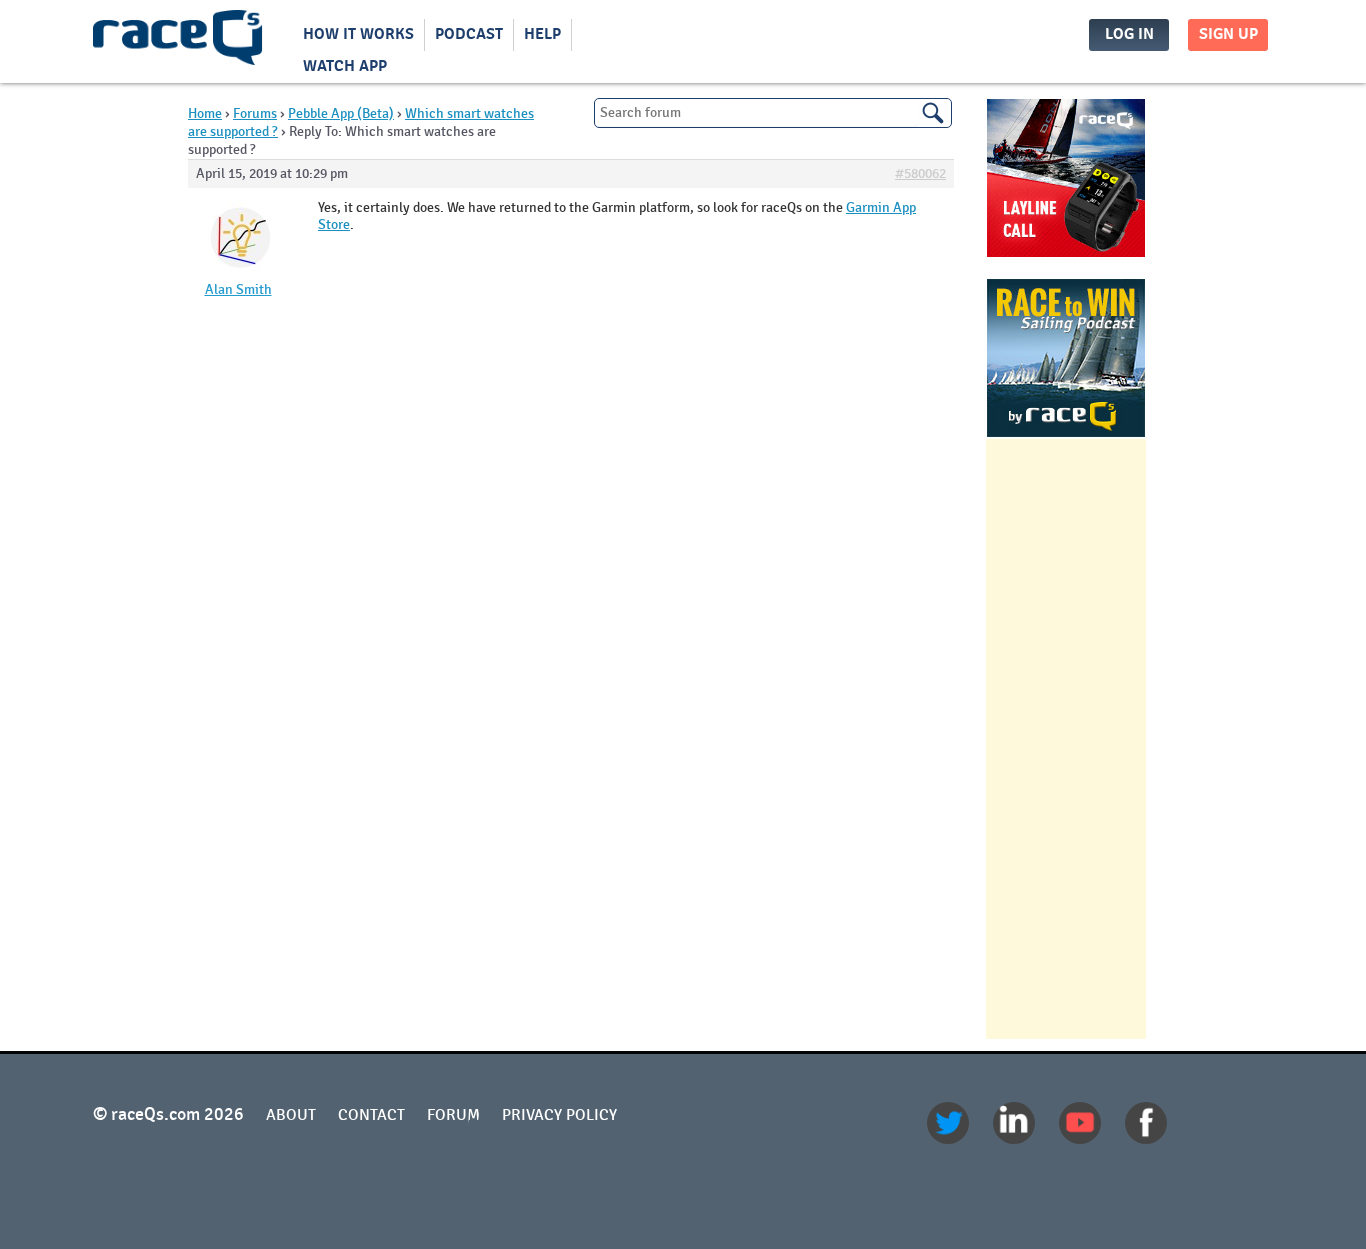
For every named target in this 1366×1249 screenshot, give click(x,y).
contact (371, 1115)
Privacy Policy (559, 1115)
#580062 (920, 174)
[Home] (178, 42)
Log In (1129, 34)
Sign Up (1228, 34)
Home (205, 113)
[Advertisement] (1066, 739)
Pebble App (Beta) (341, 113)
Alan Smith (238, 290)
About (291, 1115)
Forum (453, 1115)
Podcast (469, 34)
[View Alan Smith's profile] (238, 275)
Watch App (345, 66)
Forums (255, 113)
